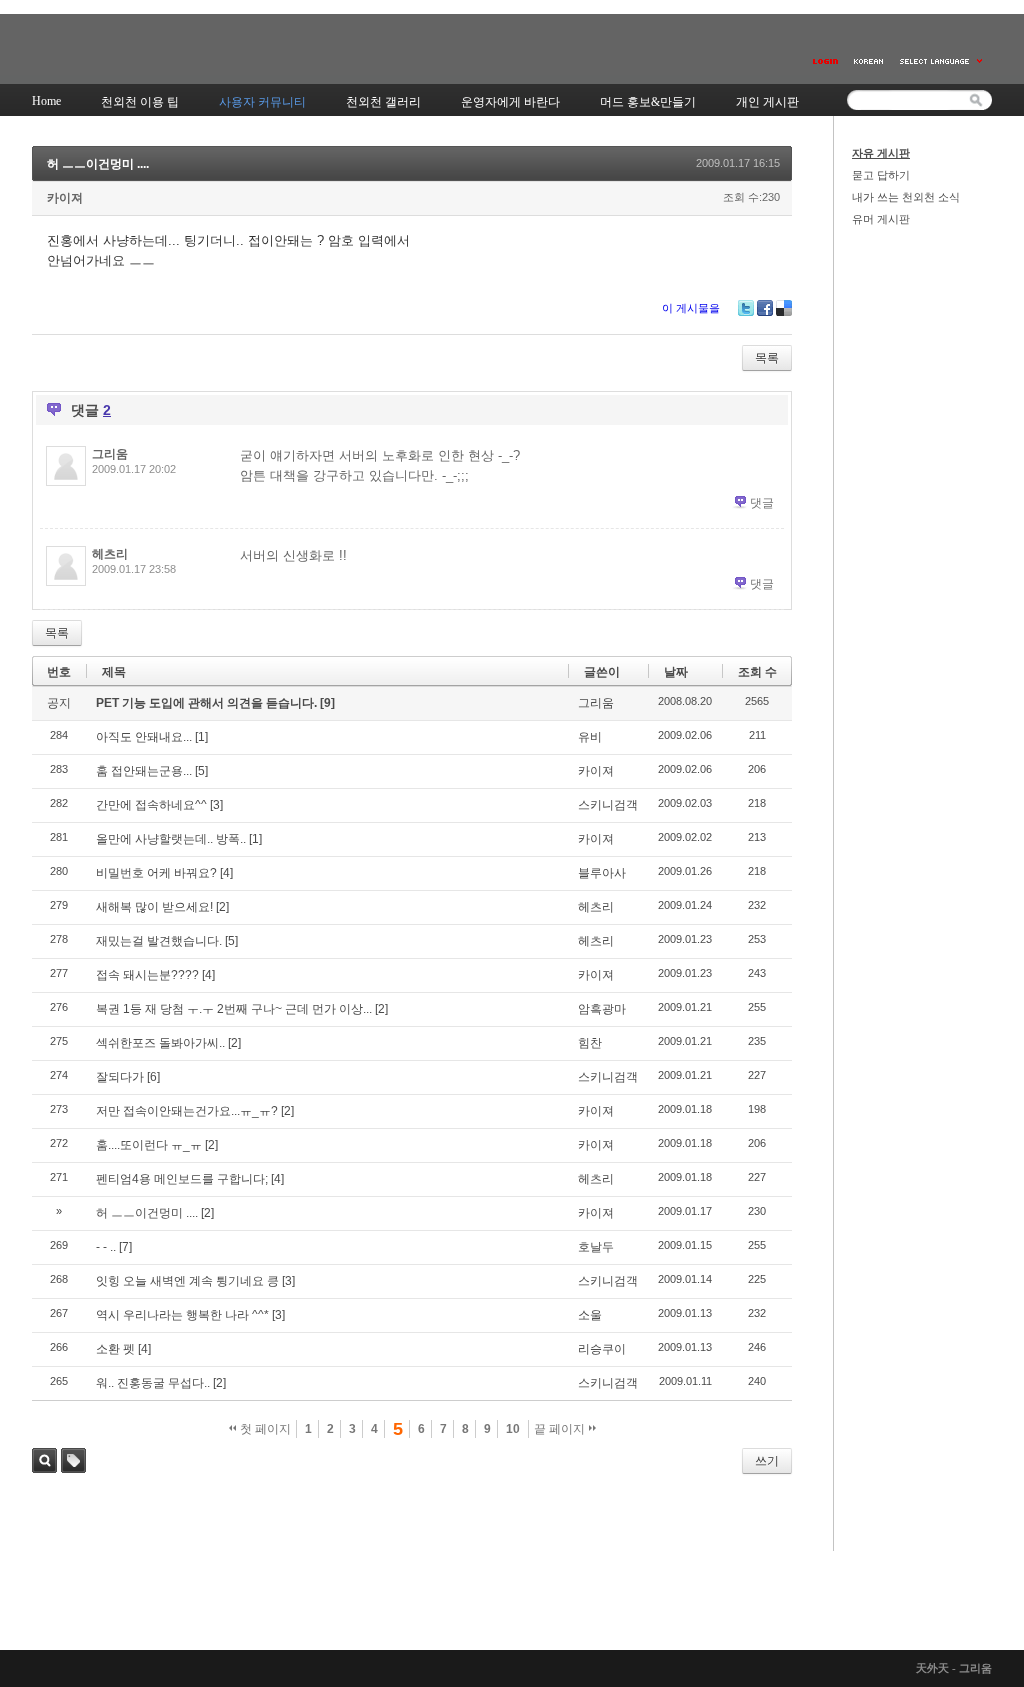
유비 (590, 737)
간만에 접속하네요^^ (151, 805)
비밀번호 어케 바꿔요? (156, 873)
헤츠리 (110, 554)
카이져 (65, 198)
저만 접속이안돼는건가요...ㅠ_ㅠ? (187, 1111)
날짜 (676, 672)
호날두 (596, 1247)
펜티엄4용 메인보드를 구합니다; (182, 1179)
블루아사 (602, 873)
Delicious (784, 308)
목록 (767, 358)
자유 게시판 (881, 153)
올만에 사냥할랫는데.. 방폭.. (171, 839)
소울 (590, 1315)
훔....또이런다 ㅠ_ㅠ (149, 1145)
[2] (222, 907)
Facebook (765, 308)
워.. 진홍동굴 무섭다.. (153, 1383)
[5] (201, 771)
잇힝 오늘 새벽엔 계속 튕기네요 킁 (187, 1281)
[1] (201, 737)
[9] (327, 703)
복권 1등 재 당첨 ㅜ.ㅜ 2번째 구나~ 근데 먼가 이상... (234, 1009)
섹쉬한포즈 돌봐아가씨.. (160, 1043)
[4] (226, 873)
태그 (73, 1460)
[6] (153, 1077)
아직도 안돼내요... (144, 737)
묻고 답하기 (881, 175)
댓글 (762, 503)
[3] (216, 805)
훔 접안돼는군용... (144, 771)
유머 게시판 (881, 219)
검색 (44, 1460)
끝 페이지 (561, 1429)
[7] (125, 1247)
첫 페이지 (264, 1429)
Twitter (746, 308)
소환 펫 (115, 1349)
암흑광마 (602, 1009)
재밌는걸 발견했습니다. (159, 941)
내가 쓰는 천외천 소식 (906, 197)
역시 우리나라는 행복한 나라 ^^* (182, 1315)
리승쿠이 (602, 1349)
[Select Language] (942, 61)
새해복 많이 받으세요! (154, 907)
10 (513, 1429)
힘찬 (590, 1043)
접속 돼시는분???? (147, 975)
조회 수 (757, 672)
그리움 (110, 454)
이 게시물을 (691, 308)
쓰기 (767, 1461)
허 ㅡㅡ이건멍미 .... (98, 164)
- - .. (106, 1247)
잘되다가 (120, 1077)
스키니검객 (608, 805)
